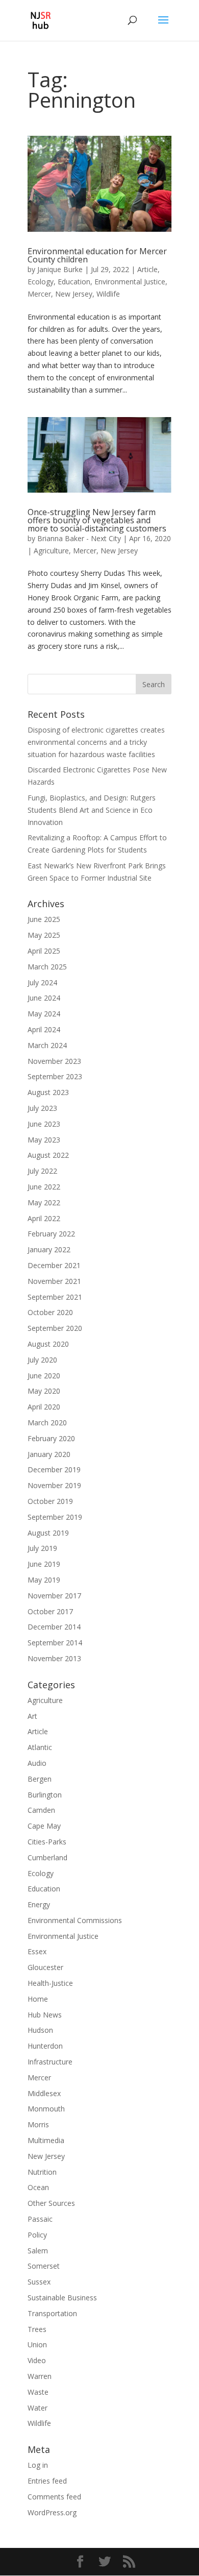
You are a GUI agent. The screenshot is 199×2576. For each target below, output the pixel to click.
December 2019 (54, 1469)
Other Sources (51, 2203)
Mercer (39, 294)
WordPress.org (52, 2512)
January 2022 (49, 1249)
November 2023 (54, 1061)
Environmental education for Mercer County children (97, 255)
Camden (41, 1810)
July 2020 (42, 1360)
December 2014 (54, 1627)
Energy (39, 1904)
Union (37, 2344)
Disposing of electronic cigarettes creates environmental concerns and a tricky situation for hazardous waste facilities (96, 742)
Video (37, 2360)
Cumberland (47, 1857)
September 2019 (55, 1517)
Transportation (52, 2313)
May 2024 (44, 1014)
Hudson (40, 2030)
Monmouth (46, 2109)
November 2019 (54, 1485)
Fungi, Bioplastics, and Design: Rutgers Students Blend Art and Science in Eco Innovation (92, 810)
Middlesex (44, 2093)
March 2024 (47, 1045)
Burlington (45, 1795)
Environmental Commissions (75, 1920)
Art (32, 1716)
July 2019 (42, 1548)
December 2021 (54, 1265)
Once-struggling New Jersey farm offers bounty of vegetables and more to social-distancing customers (97, 520)
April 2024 (44, 1029)
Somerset (44, 2266)
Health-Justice (50, 1983)
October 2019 (50, 1501)
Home (38, 1999)
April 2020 (44, 1407)
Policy (37, 2235)
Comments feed (54, 2497)
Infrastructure (50, 2062)
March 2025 (47, 967)
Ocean (38, 2187)
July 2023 (42, 1108)
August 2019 (48, 1533)
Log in (38, 2465)
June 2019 (44, 1564)
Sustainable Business (62, 2298)
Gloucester (45, 1967)
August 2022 (48, 1155)
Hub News (45, 2015)
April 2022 (44, 1218)
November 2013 (54, 1658)
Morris (38, 2124)
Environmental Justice (130, 282)
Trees (37, 2329)
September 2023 (55, 1076)
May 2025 (44, 935)
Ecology (41, 282)
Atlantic (40, 1747)
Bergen (40, 1779)
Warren (40, 2376)
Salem (38, 2251)
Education (74, 282)
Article (147, 269)
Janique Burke (60, 269)
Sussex (39, 2282)
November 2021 (54, 1281)
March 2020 (47, 1423)
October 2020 (50, 1312)
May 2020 (44, 1391)
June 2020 (44, 1376)
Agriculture (51, 551)
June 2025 (44, 919)
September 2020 (55, 1328)
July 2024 (42, 982)
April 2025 (44, 951)
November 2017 (54, 1596)
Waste (38, 2392)
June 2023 (44, 1124)
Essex (37, 1951)
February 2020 (51, 1438)
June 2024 (44, 998)
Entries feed (47, 2481)
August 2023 (48, 1092)
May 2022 (44, 1202)
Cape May (44, 1826)
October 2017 (50, 1611)
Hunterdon (45, 2046)
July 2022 (42, 1171)
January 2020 (49, 1454)
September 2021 (55, 1297)
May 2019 (44, 1580)
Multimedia (46, 2140)
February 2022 (51, 1234)
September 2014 (55, 1643)
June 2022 (44, 1187)
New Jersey (74, 294)
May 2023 (44, 1140)
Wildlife (108, 294)
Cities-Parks (47, 1842)
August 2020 (48, 1344)
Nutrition (42, 2172)
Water (38, 2408)
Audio (37, 1763)
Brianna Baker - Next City (79, 538)
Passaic (40, 2219)
